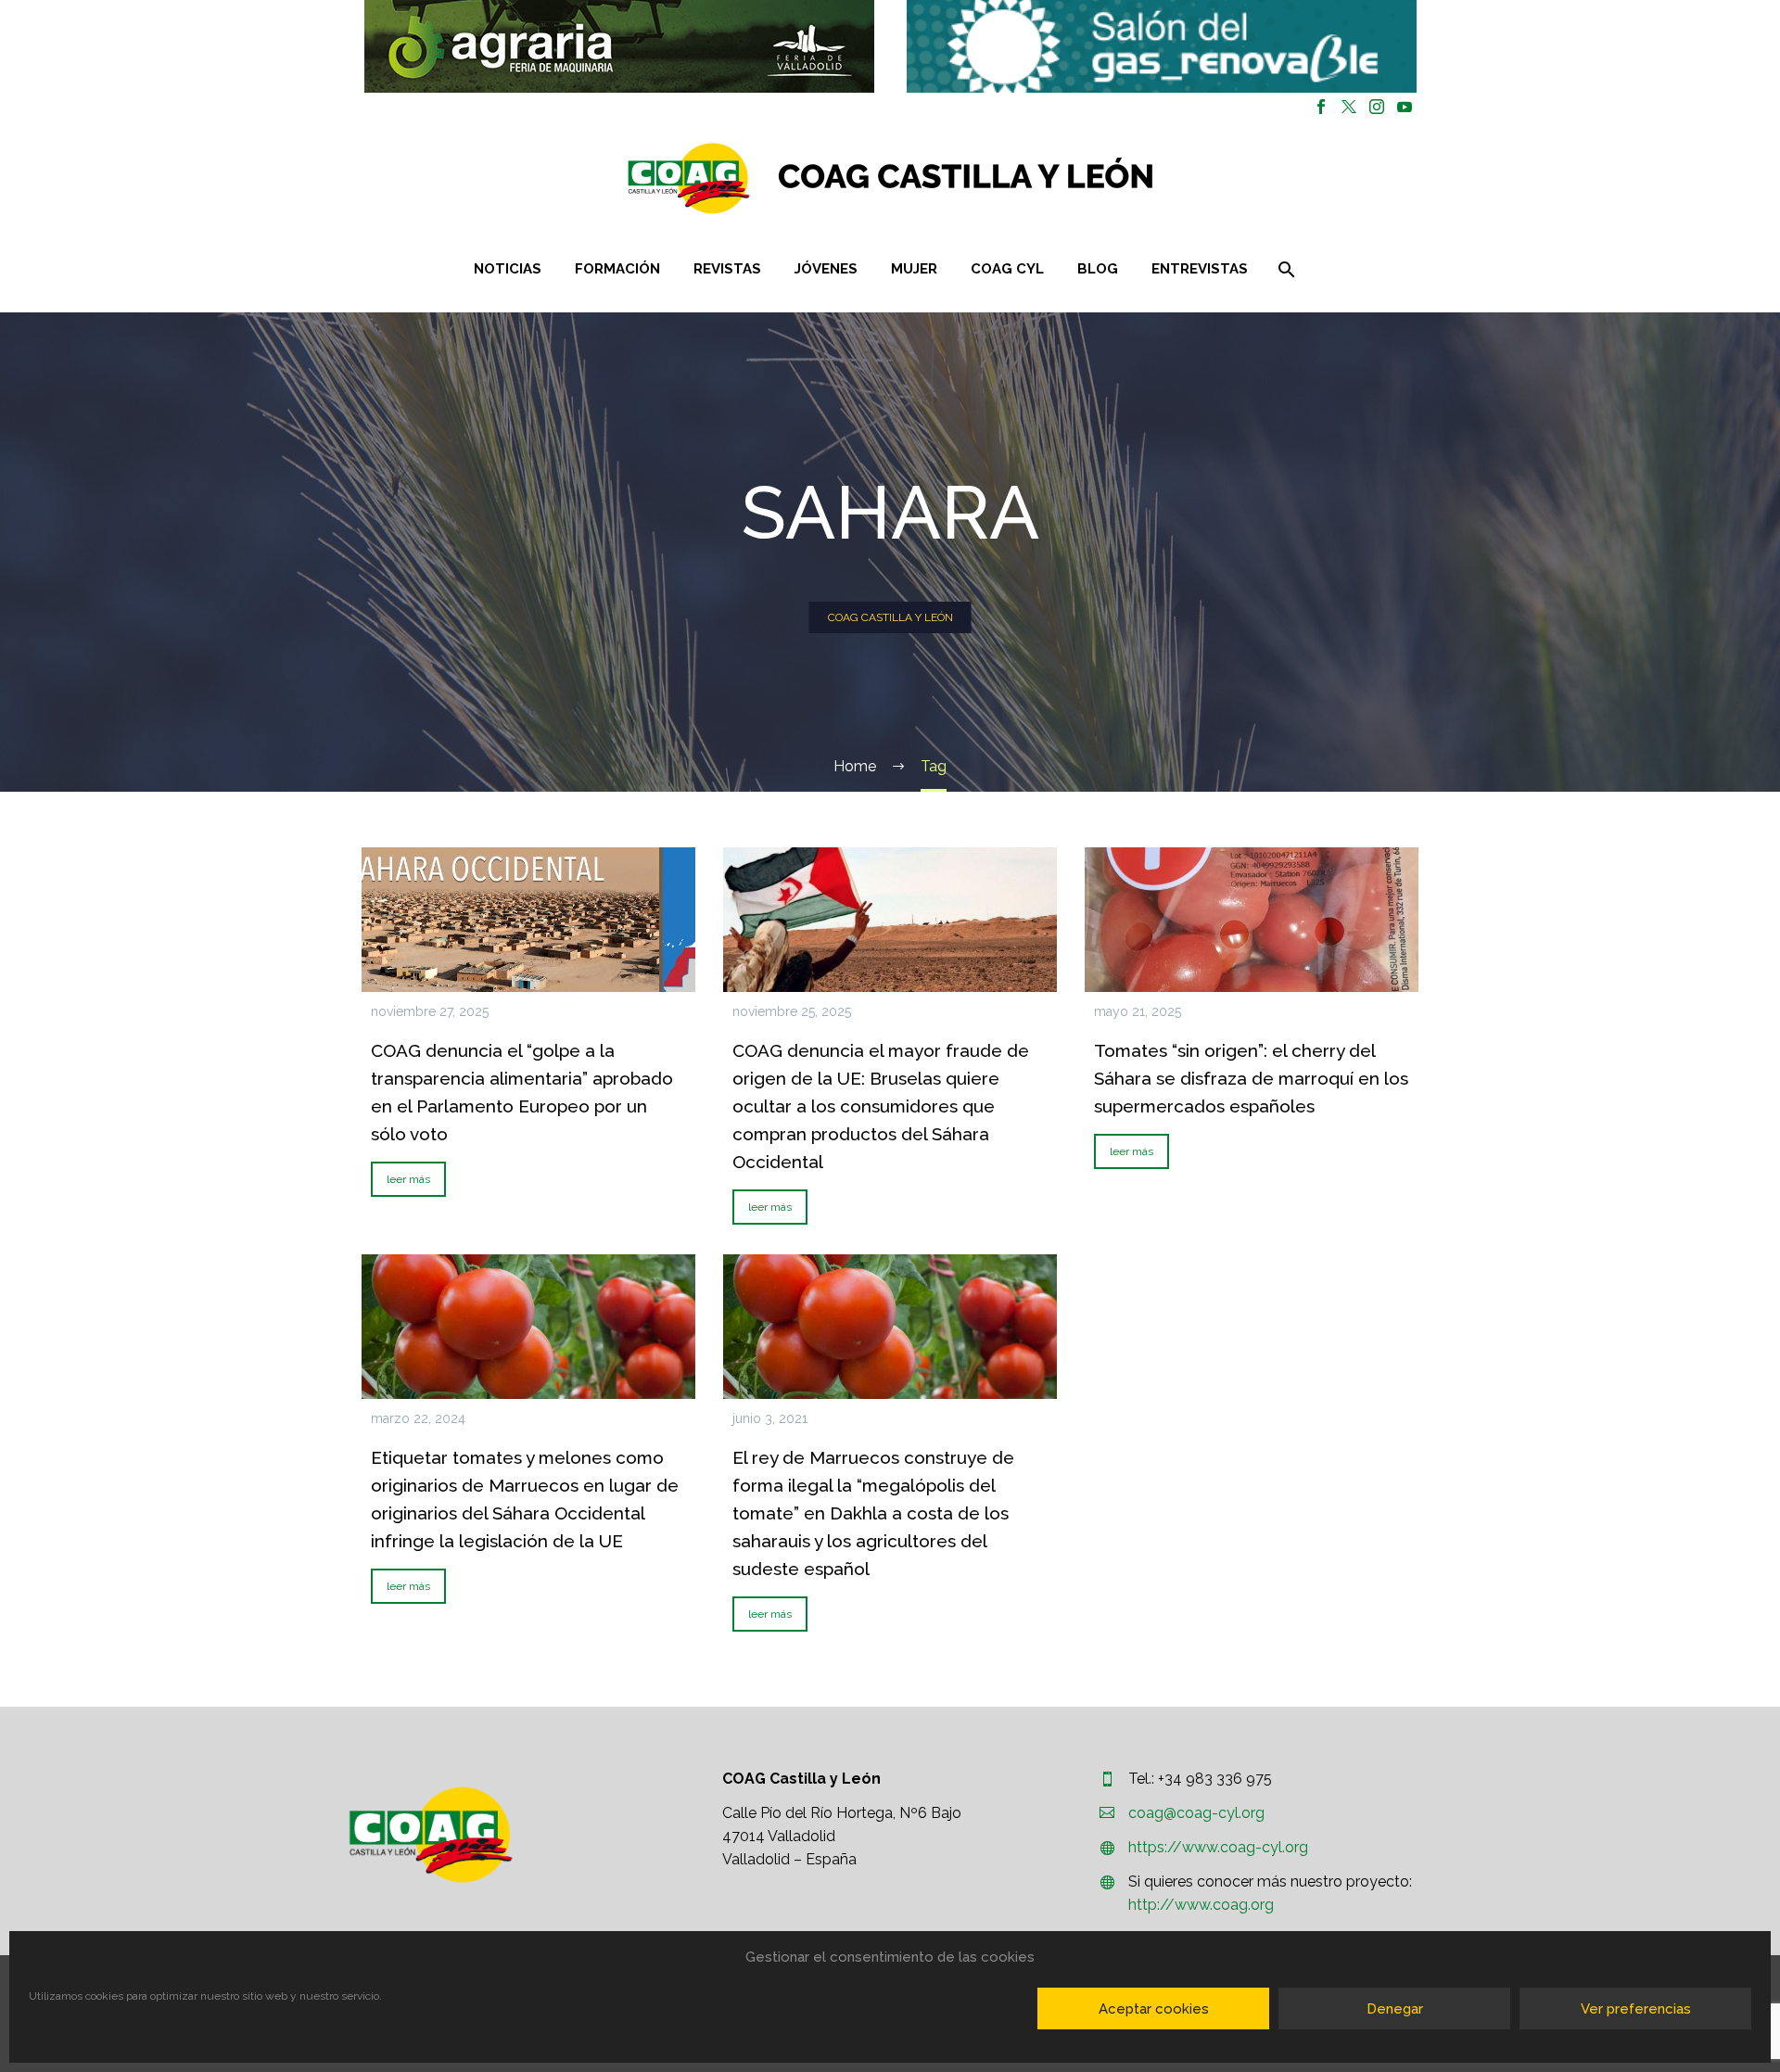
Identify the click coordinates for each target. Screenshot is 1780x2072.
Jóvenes (826, 269)
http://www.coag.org (1201, 1905)
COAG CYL (1007, 269)
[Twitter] (1349, 107)
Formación (617, 269)
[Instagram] (1377, 107)
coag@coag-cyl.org (1196, 1813)
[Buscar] (1285, 269)
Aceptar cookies (1154, 2009)
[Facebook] (1321, 107)
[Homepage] (1001, 178)
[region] (619, 46)
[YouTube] (1405, 107)
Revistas (727, 269)
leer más (408, 1179)
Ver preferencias (1636, 2009)
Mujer (914, 269)
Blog (1098, 269)
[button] (619, 46)
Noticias (508, 269)
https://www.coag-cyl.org (1218, 1847)
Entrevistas (1200, 269)
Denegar (1395, 2009)
